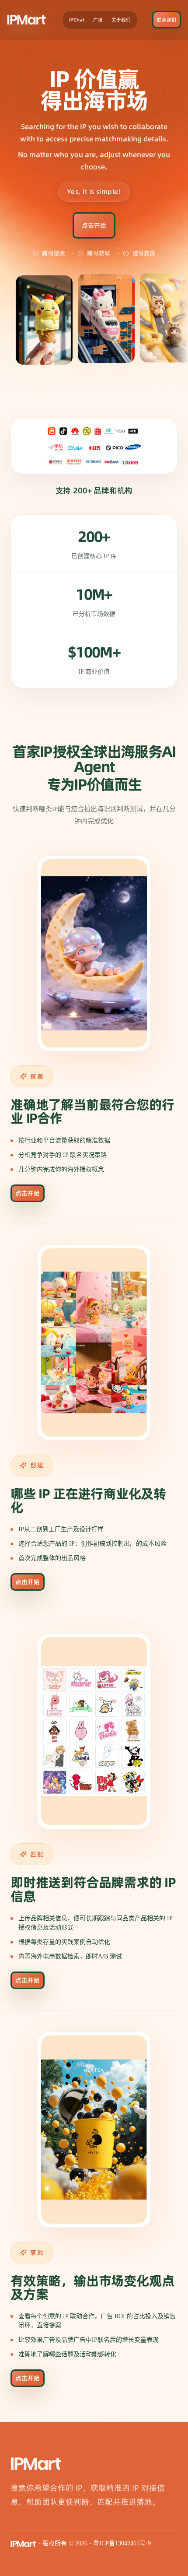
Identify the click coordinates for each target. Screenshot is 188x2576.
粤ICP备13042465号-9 (122, 2543)
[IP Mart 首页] (27, 20)
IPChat (77, 20)
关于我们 (121, 20)
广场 (98, 20)
